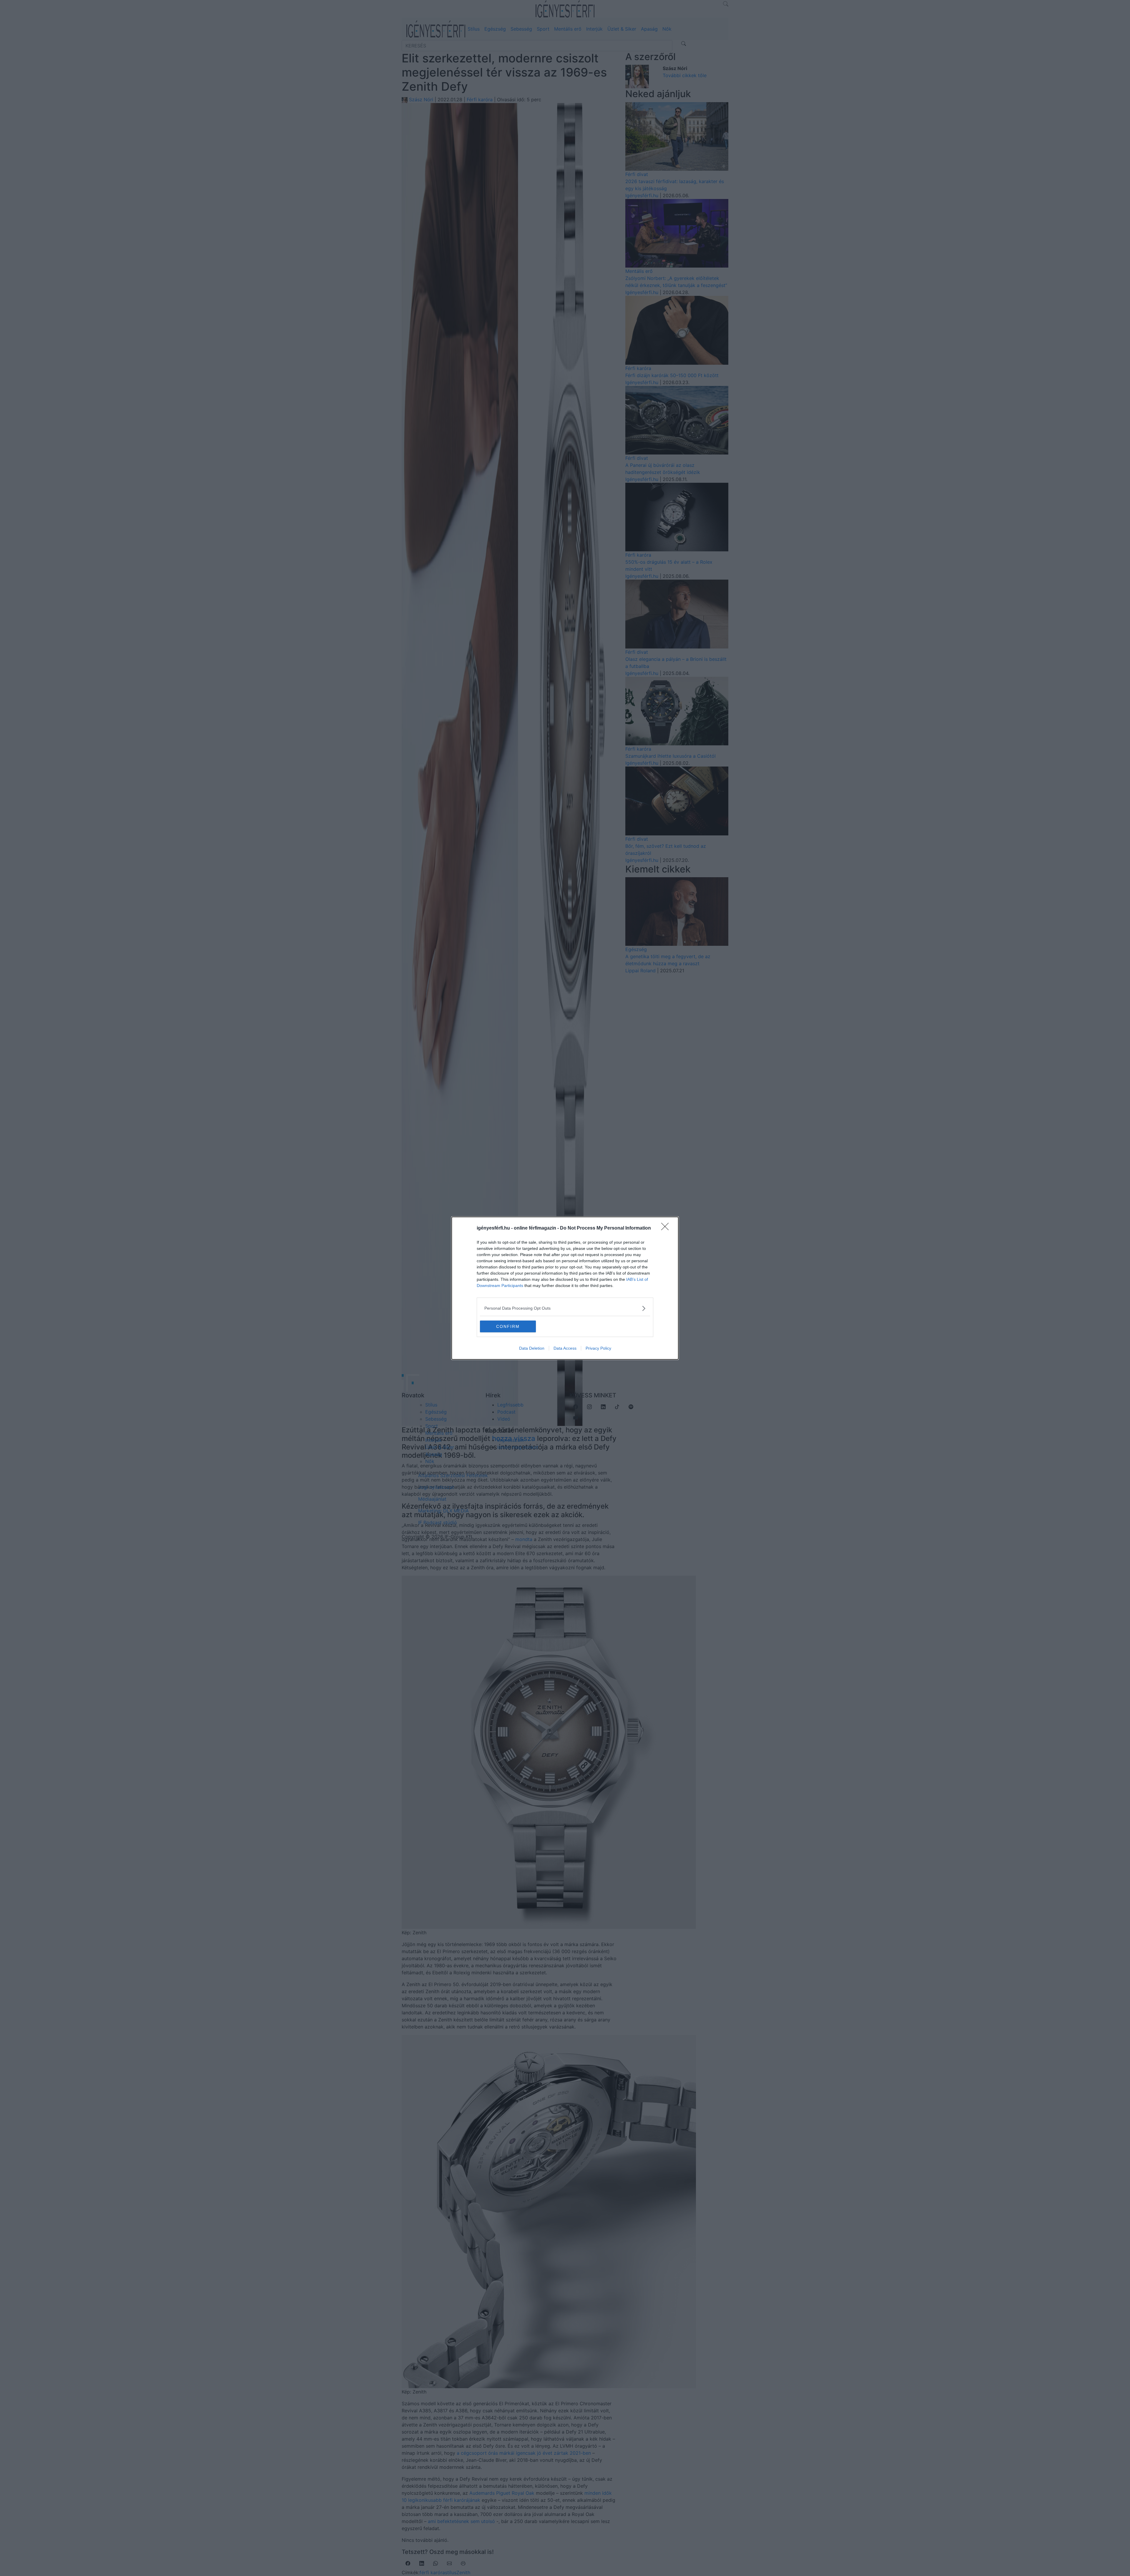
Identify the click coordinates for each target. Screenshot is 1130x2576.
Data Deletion (532, 1348)
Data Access (565, 1348)
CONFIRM (508, 1326)
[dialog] (565, 1288)
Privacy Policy (598, 1348)
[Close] (667, 1228)
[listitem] (565, 1308)
